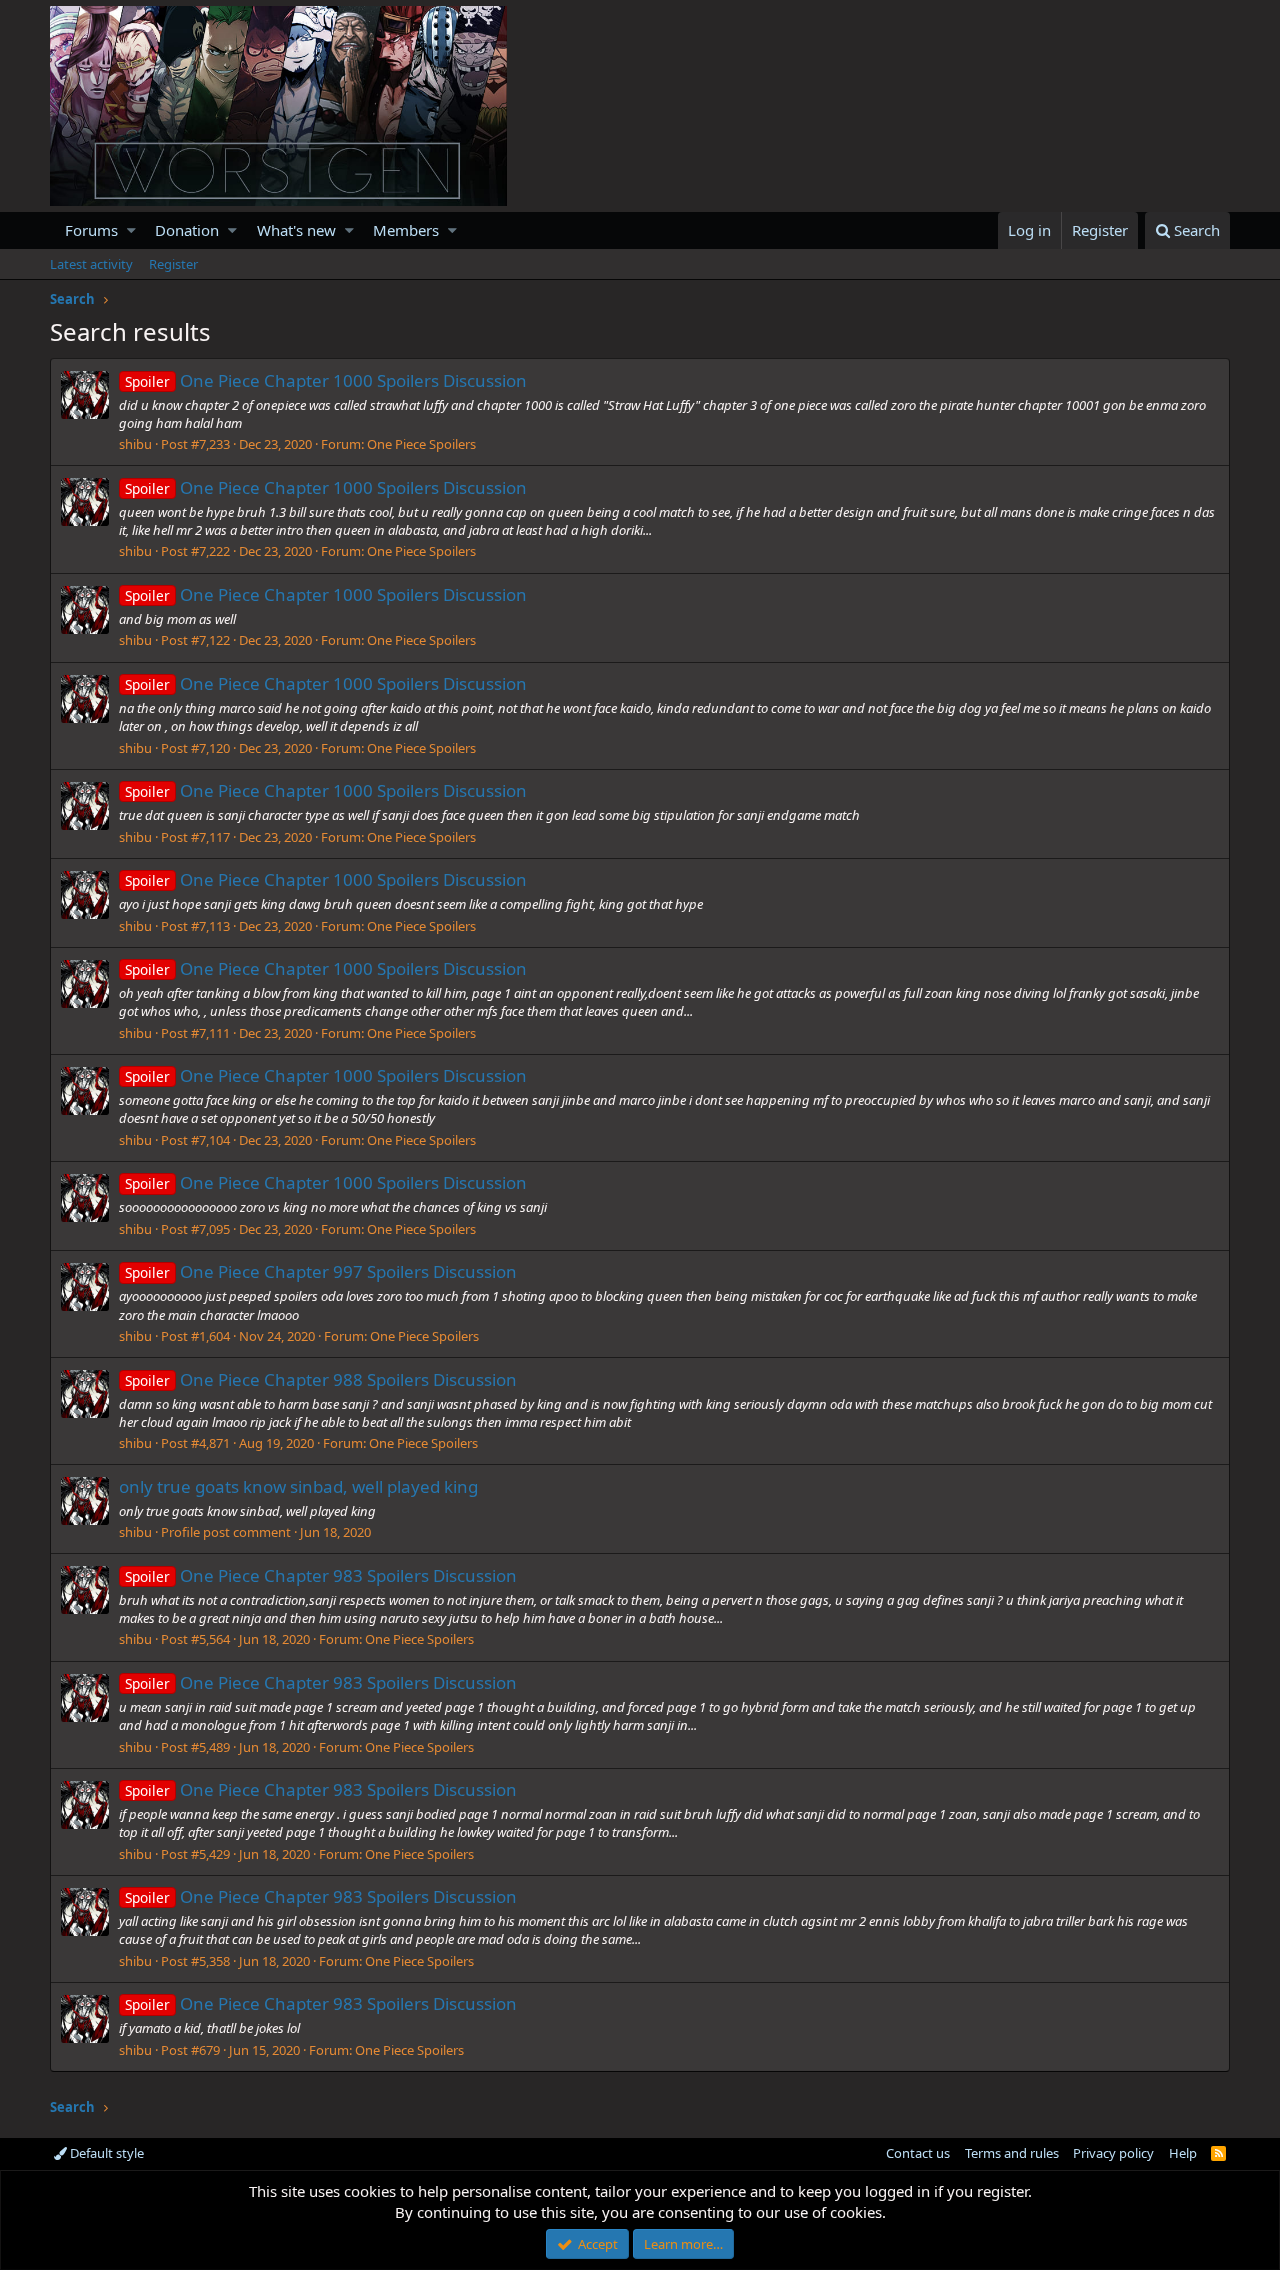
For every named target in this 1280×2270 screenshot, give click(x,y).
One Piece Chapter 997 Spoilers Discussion (321, 1271)
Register (173, 264)
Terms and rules (1012, 2153)
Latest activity (91, 264)
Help (1183, 2153)
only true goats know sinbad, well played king (298, 1486)
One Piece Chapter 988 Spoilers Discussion (321, 1379)
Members (406, 230)
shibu (135, 444)
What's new (296, 230)
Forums (91, 230)
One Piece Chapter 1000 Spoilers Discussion (326, 380)
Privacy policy (1113, 2153)
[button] (131, 230)
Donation (187, 230)
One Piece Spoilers (421, 444)
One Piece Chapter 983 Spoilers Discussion (321, 1575)
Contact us (918, 2153)
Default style (105, 2153)
